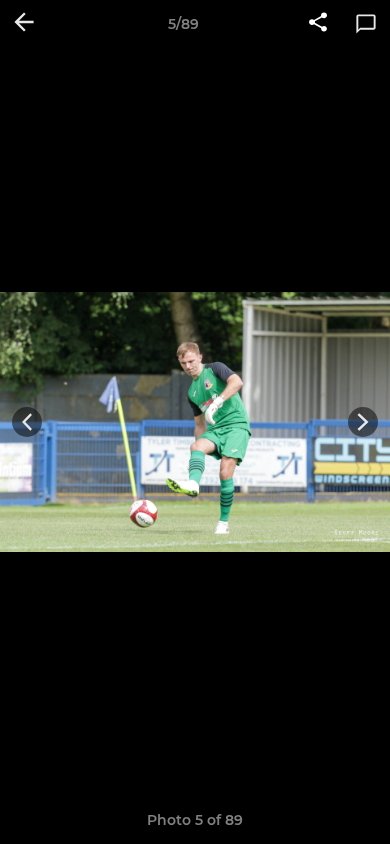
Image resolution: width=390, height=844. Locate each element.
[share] (318, 24)
